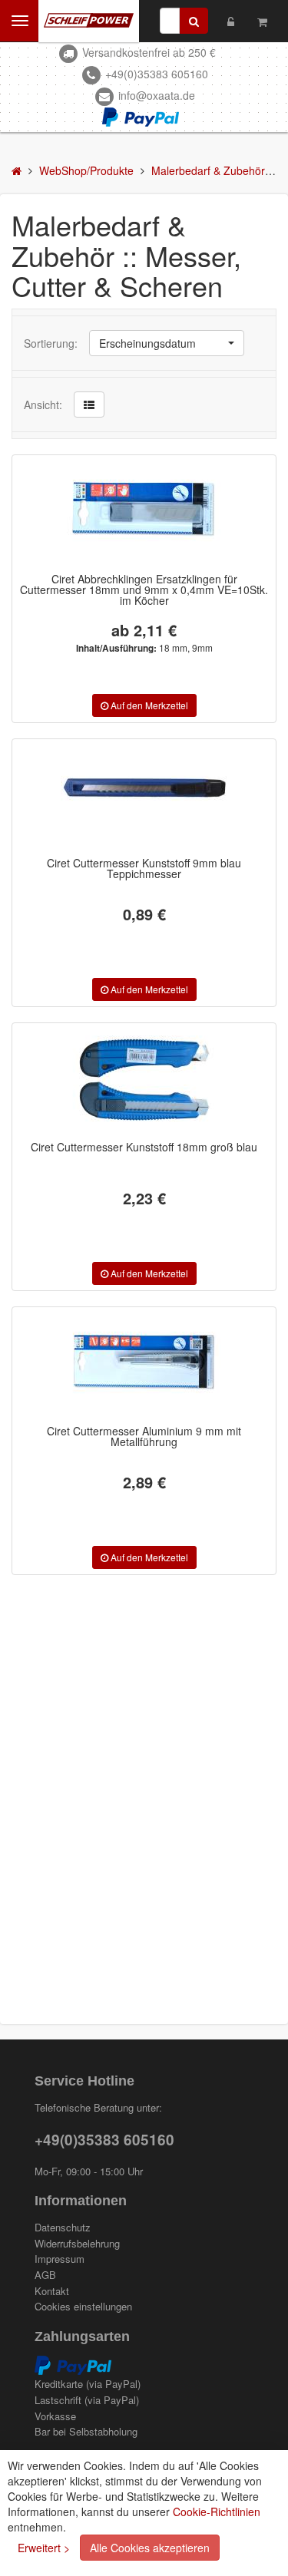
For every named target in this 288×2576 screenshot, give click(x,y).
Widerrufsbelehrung (77, 2244)
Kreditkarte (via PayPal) (88, 2384)
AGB (45, 2275)
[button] (167, 343)
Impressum (60, 2259)
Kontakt (52, 2291)
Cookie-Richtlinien (217, 2512)
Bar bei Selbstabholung (86, 2432)
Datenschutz (63, 2228)
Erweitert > (44, 2548)
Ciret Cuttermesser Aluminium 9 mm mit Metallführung (144, 1436)
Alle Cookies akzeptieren (150, 2548)
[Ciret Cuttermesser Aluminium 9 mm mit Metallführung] (144, 1363)
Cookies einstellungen (83, 2307)
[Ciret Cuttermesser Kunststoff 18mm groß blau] (144, 1079)
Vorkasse (55, 2416)
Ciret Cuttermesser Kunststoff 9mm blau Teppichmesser (144, 868)
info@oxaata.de (157, 95)
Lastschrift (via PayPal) (87, 2400)
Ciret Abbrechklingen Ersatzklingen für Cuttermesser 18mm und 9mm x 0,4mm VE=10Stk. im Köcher (144, 590)
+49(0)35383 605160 (157, 74)
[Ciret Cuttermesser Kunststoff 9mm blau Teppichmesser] (144, 795)
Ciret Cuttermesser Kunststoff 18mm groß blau (144, 1147)
